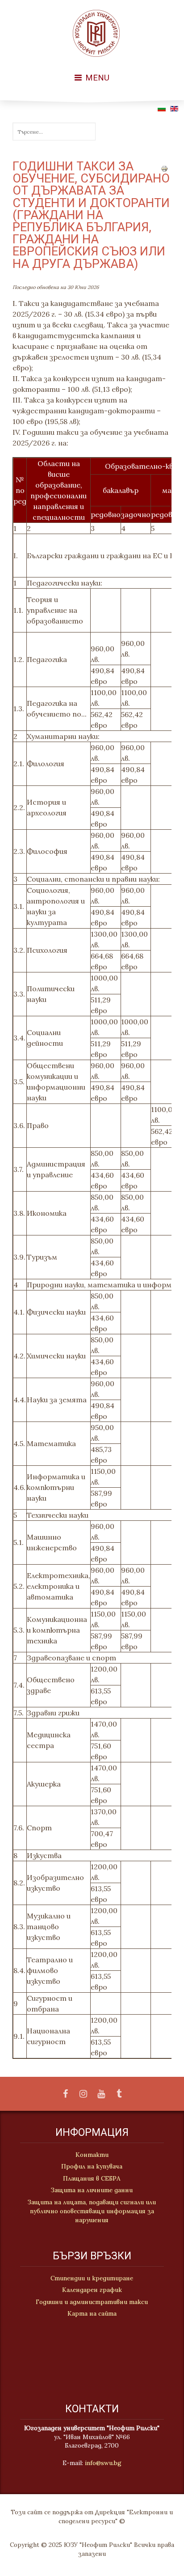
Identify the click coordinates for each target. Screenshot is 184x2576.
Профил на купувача (92, 2166)
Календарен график (92, 2290)
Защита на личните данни (92, 2190)
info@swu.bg (103, 2463)
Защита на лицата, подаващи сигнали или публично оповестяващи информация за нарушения (92, 2211)
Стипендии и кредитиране (92, 2278)
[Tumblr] (119, 2094)
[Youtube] (101, 2094)
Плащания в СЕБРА (92, 2178)
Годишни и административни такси (92, 2302)
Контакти (92, 2155)
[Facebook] (65, 2094)
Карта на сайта (92, 2313)
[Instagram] (83, 2094)
